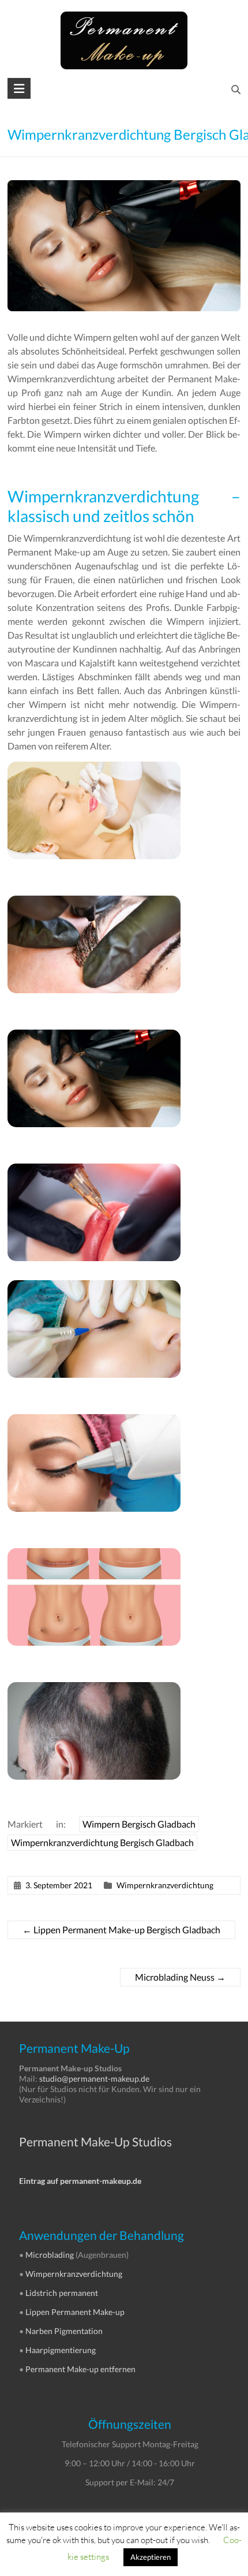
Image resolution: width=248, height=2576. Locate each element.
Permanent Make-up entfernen (80, 2369)
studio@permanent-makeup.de (94, 2079)
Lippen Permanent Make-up (75, 2312)
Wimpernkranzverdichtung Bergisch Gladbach (102, 1842)
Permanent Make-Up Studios (95, 2141)
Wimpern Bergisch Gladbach (139, 1824)
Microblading (50, 2255)
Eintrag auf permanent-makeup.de (80, 2181)
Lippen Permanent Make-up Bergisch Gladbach (121, 1930)
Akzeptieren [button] (151, 2557)
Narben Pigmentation (64, 2331)
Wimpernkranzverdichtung (165, 1885)
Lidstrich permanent (62, 2293)
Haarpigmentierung (61, 2350)
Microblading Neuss (180, 1977)
